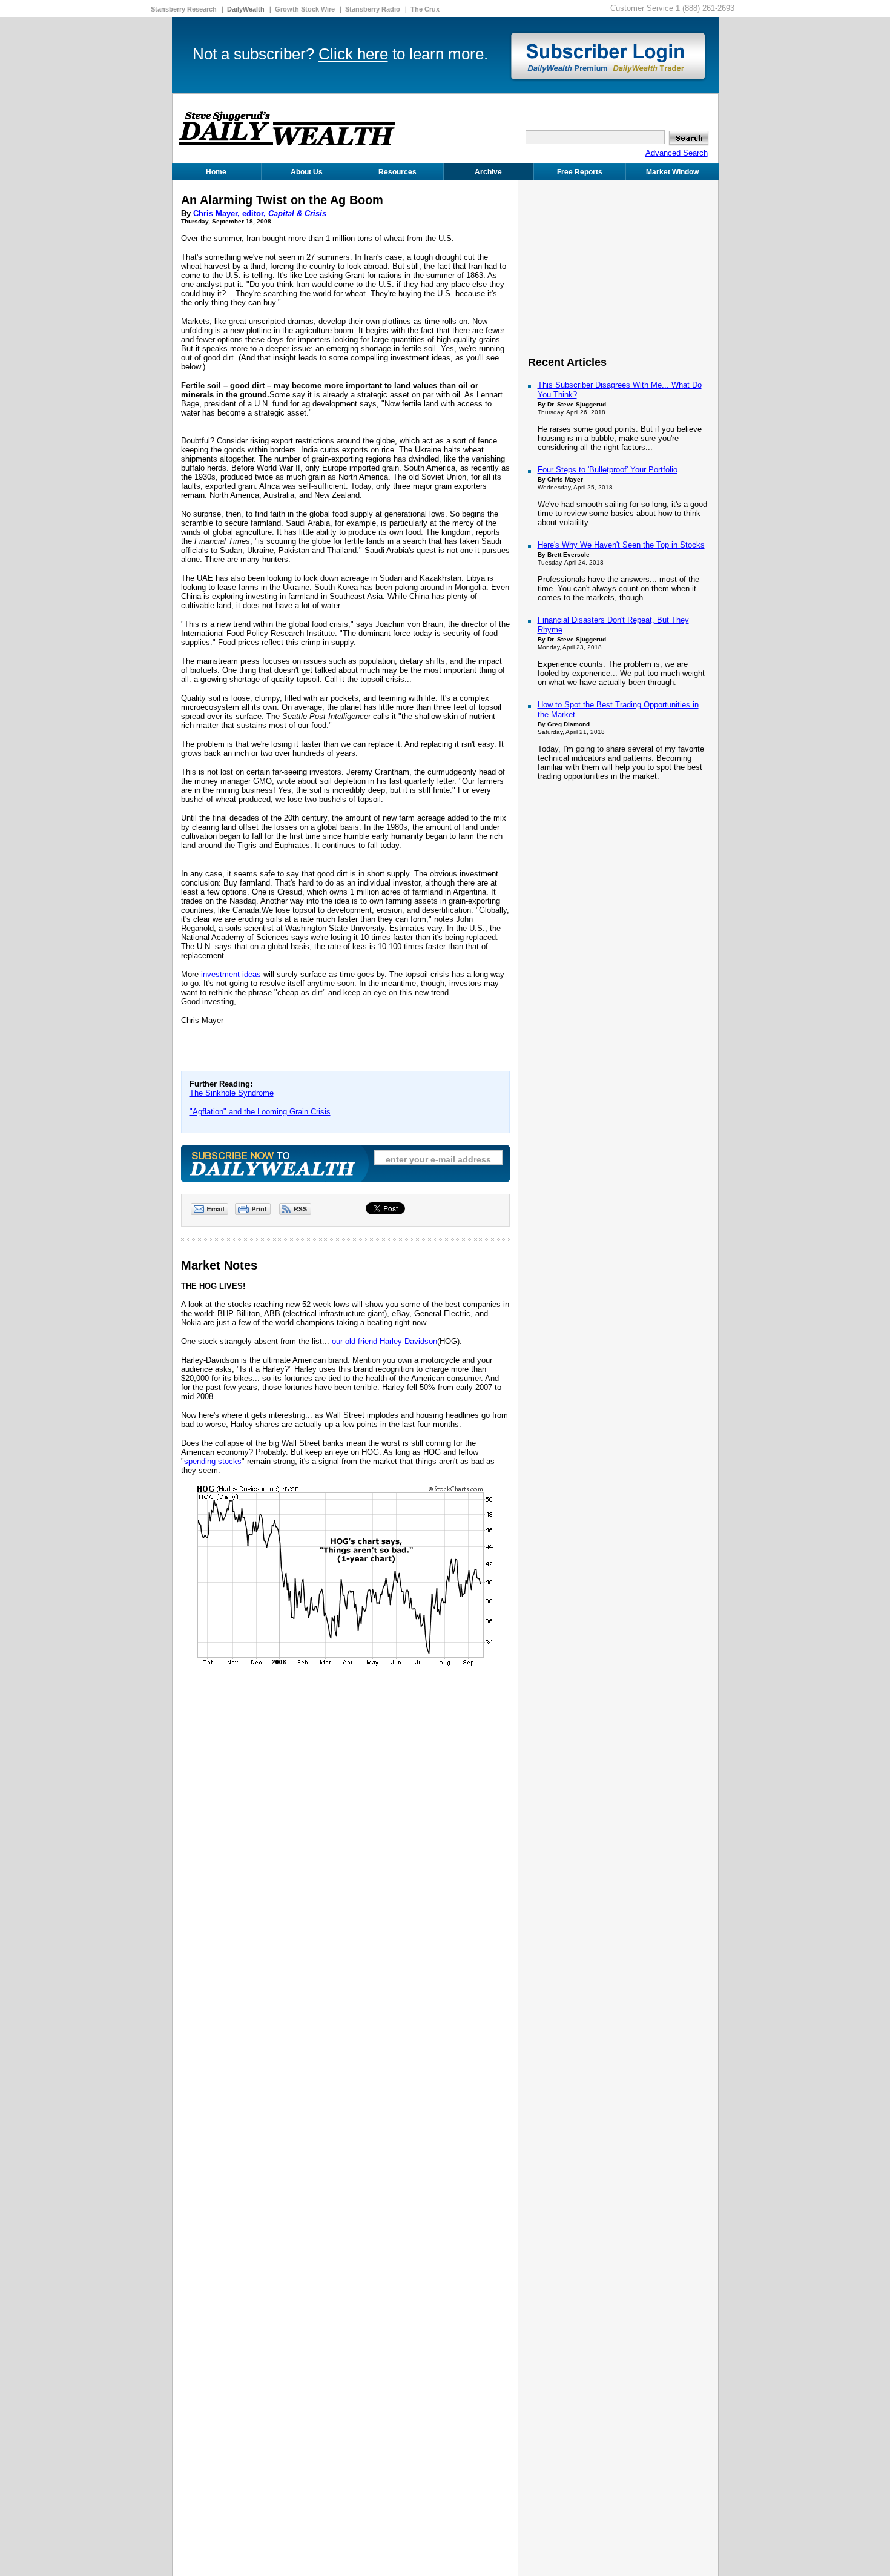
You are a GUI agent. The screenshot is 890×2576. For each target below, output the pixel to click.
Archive (488, 172)
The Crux (425, 9)
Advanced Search (677, 153)
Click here (353, 54)
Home (216, 172)
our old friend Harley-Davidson (384, 1341)
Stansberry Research (184, 9)
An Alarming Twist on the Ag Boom (282, 200)
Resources (397, 172)
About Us (307, 172)
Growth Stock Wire (305, 9)
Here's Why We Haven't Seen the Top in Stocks (621, 545)
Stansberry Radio (373, 9)
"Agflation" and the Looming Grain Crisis (260, 1112)
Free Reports (580, 172)
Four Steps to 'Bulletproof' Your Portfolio (608, 470)
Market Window (672, 172)
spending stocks (213, 1461)
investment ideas (231, 974)
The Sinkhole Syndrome (232, 1093)
